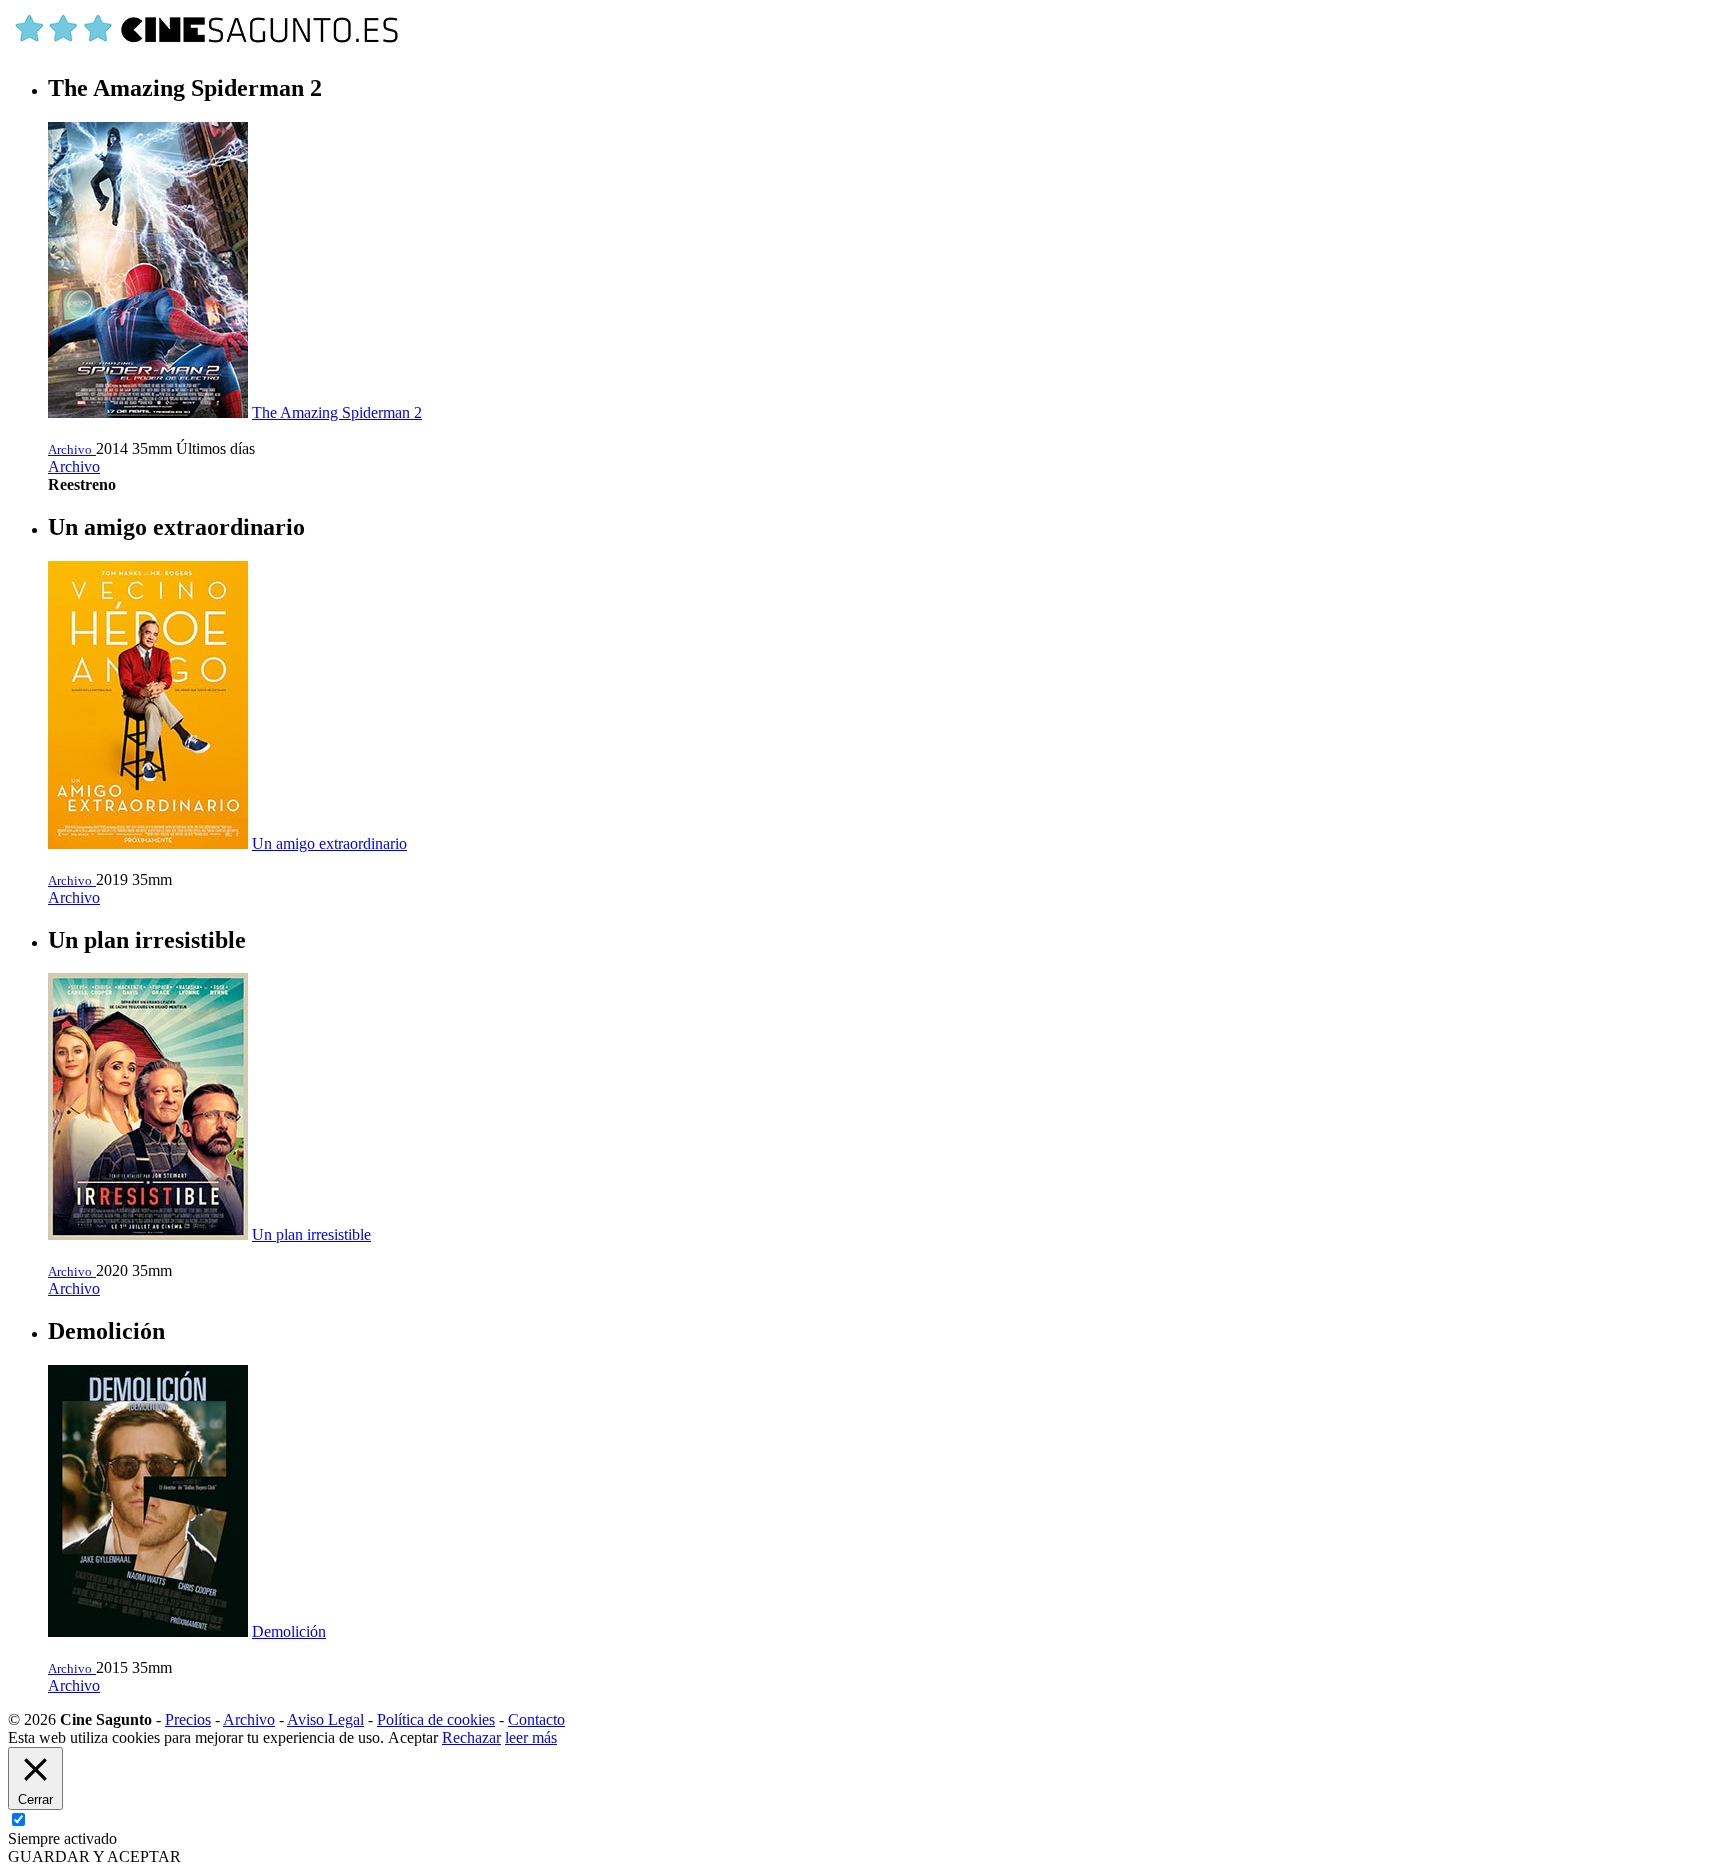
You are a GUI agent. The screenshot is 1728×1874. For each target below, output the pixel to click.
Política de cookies (436, 1719)
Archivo (74, 466)
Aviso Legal (325, 1719)
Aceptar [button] (413, 1737)
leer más (531, 1737)
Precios (188, 1719)
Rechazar (471, 1737)
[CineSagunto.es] (208, 45)
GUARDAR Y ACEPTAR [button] (94, 1856)
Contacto (536, 1719)
